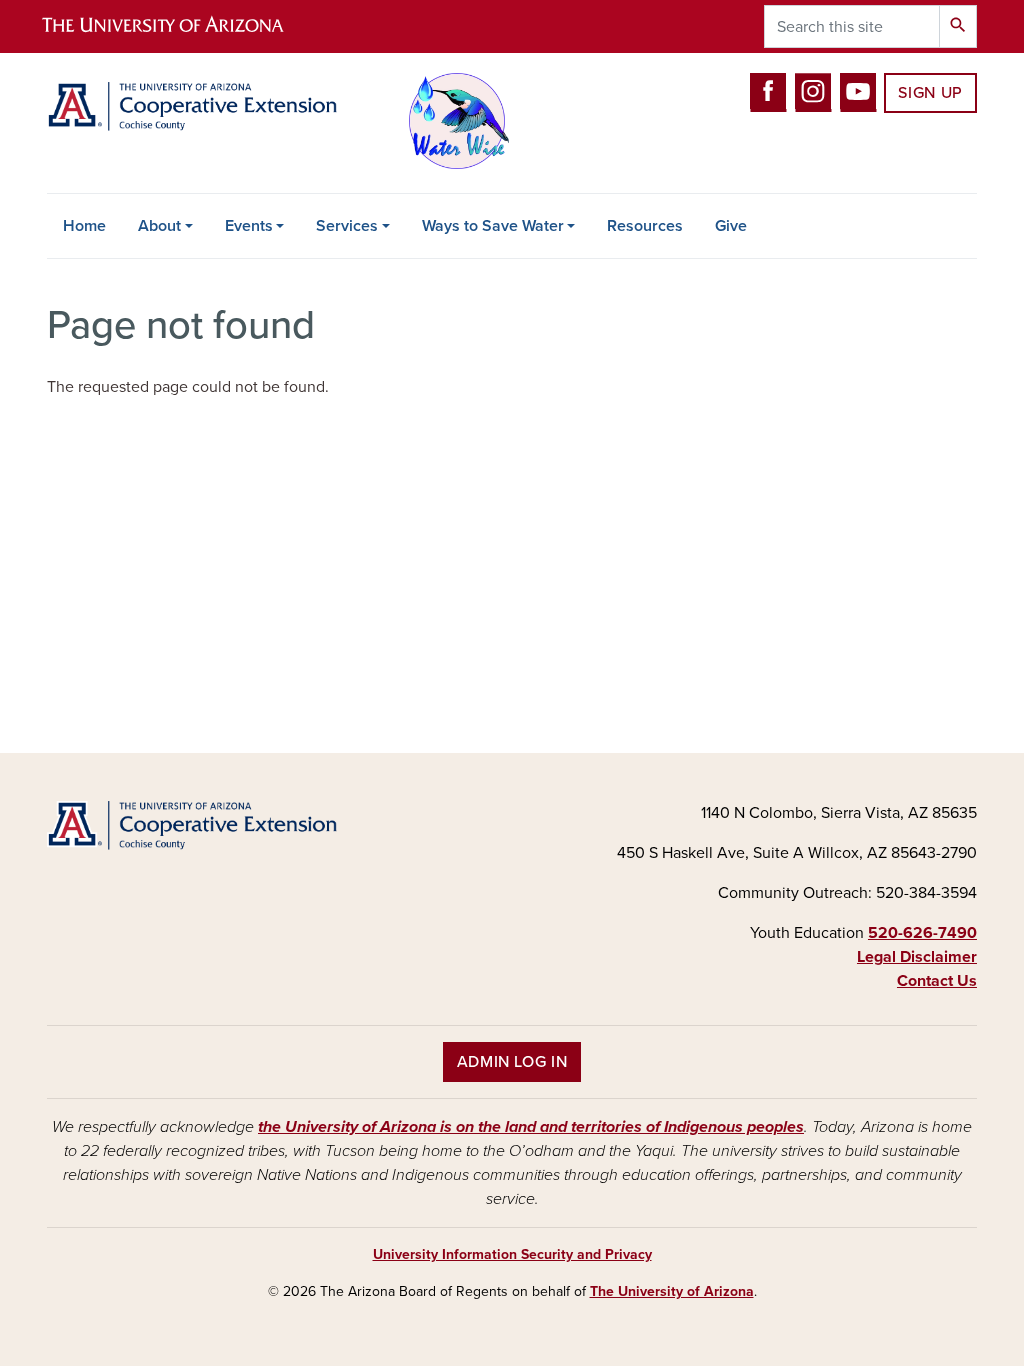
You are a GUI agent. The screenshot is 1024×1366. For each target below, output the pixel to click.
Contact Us (937, 981)
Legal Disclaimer (917, 957)
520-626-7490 (922, 933)
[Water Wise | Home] (192, 106)
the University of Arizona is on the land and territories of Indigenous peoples (531, 1127)
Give (731, 226)
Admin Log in (512, 1062)
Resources (645, 226)
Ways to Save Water (493, 226)
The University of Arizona (672, 1291)
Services (347, 226)
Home (84, 226)
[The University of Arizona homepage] (180, 26)
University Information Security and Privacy (512, 1254)
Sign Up (930, 93)
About (159, 226)
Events (249, 226)
